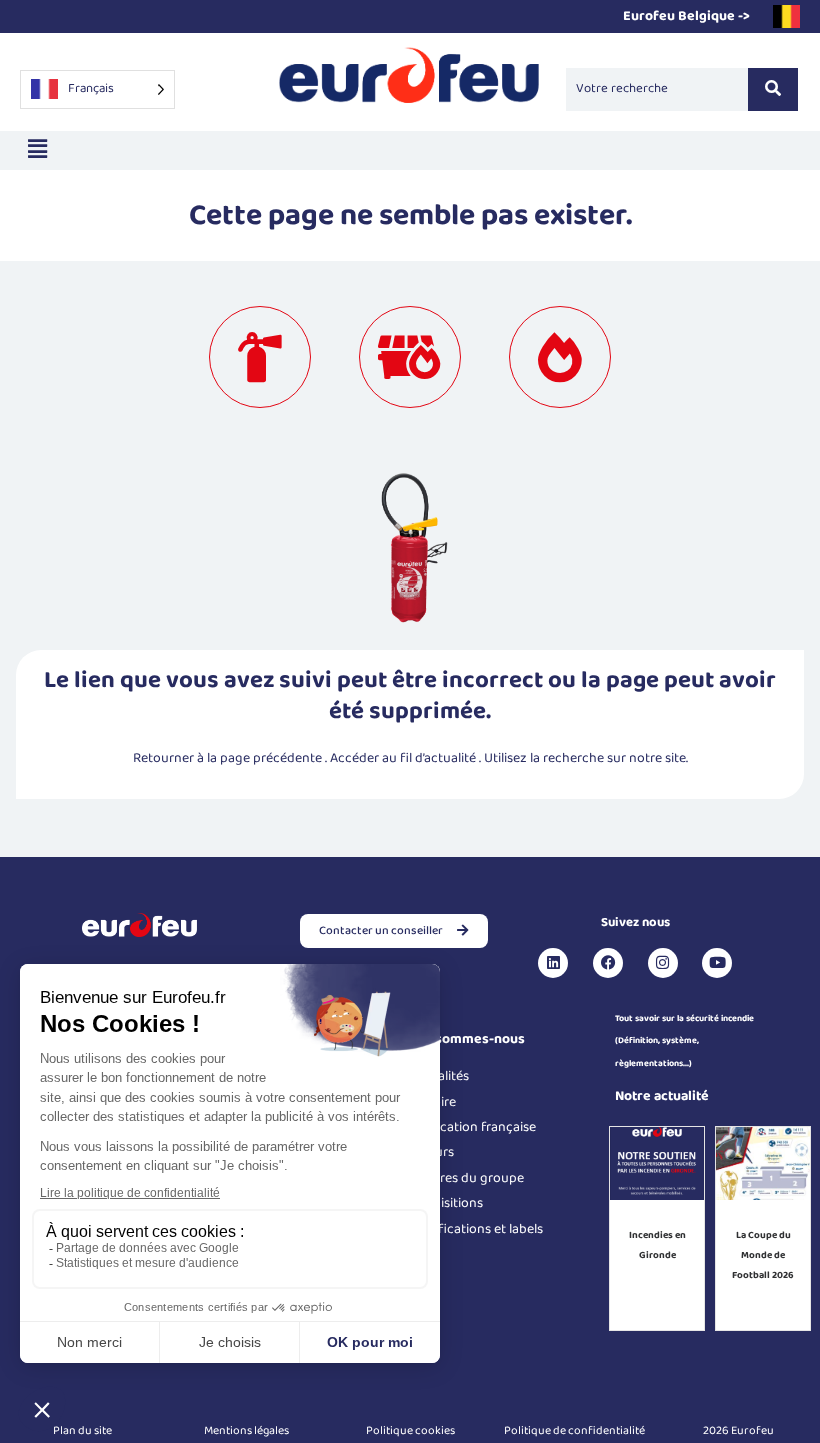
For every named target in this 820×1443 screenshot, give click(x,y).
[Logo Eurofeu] (410, 85)
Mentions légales (246, 1430)
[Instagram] (663, 963)
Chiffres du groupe (467, 1178)
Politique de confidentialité (574, 1430)
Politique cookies (410, 1430)
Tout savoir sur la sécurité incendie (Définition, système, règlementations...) (684, 1041)
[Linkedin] (553, 963)
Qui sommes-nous (467, 1039)
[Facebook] (608, 963)
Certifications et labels (476, 1229)
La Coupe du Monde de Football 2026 (763, 1255)
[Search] (773, 89)
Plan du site (82, 1430)
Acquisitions (446, 1203)
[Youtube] (717, 963)
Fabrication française (473, 1127)
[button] (37, 150)
